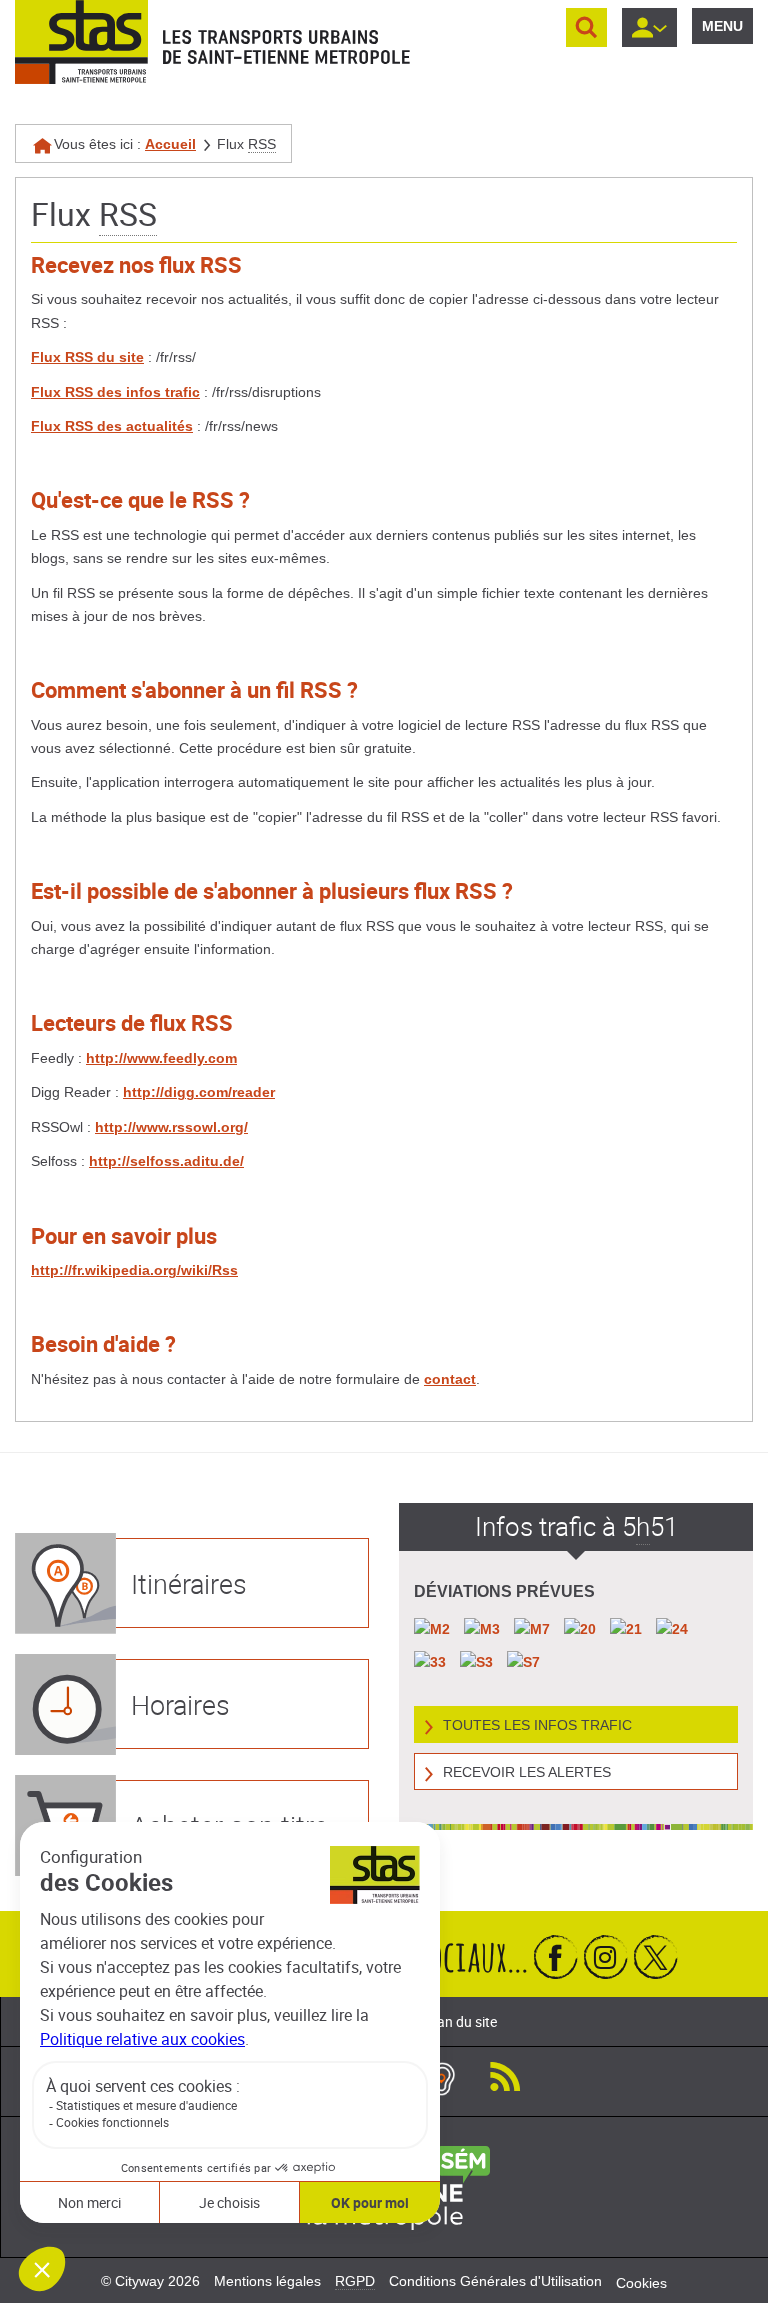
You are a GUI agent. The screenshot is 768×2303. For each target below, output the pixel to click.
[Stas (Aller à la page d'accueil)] (81, 42)
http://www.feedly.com (161, 1058)
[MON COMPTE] (649, 27)
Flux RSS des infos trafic (115, 392)
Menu (722, 26)
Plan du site (461, 2021)
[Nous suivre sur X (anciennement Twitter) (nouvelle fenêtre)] (656, 1956)
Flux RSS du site (87, 357)
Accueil (170, 144)
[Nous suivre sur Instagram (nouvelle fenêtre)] (606, 1956)
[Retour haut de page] (730, 2283)
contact (450, 1379)
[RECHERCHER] (586, 27)
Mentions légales (267, 2281)
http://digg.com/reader (199, 1092)
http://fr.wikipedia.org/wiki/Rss (134, 1270)
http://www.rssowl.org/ (171, 1127)
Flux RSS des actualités (112, 426)
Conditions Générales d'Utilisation (495, 2281)
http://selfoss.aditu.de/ (166, 1161)
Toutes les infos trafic (537, 1725)
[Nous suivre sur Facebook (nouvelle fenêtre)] (556, 1956)
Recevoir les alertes (527, 1772)
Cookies (641, 2283)
